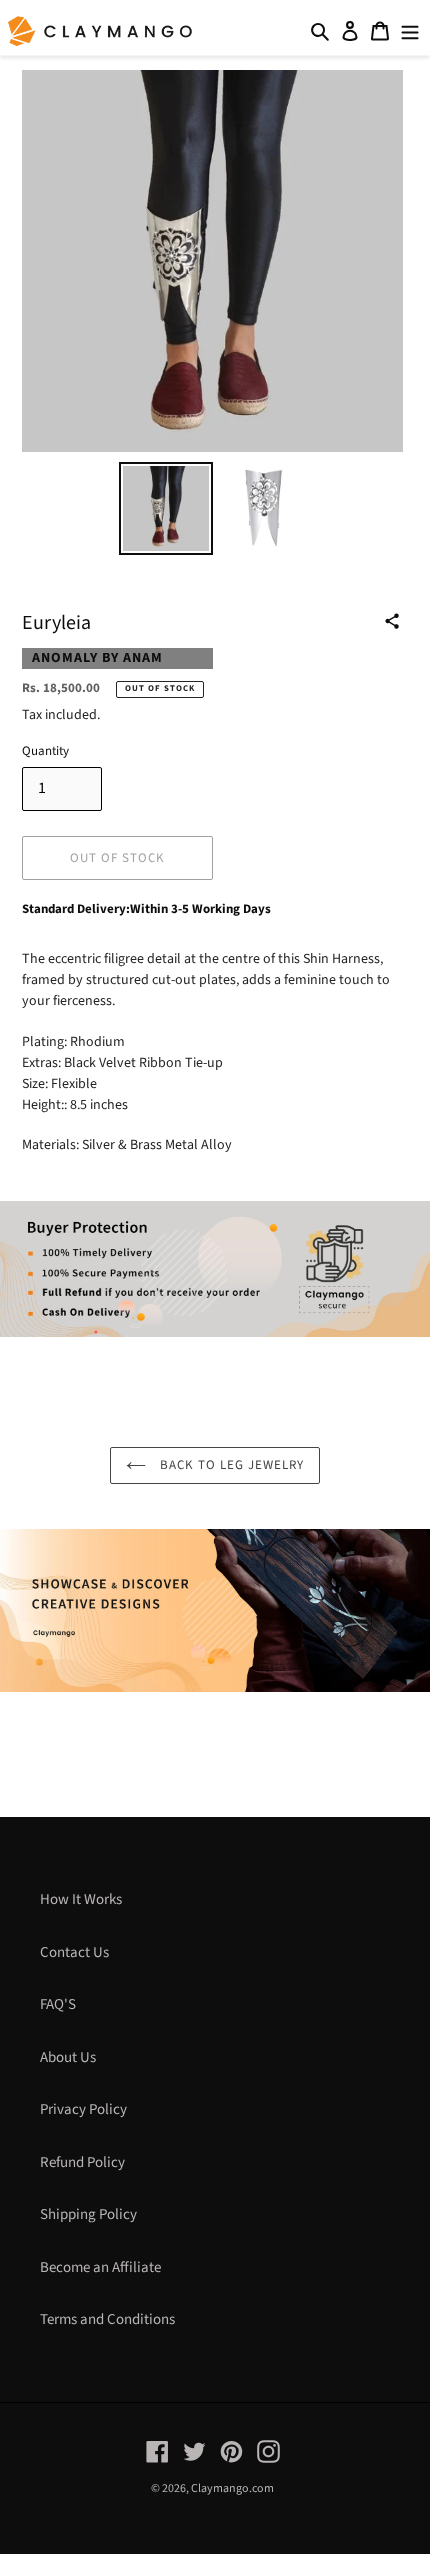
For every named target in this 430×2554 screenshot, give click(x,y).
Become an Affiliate (100, 2267)
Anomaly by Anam (97, 658)
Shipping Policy (88, 2214)
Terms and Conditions (107, 2319)
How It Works (81, 1899)
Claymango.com (232, 2488)
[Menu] (410, 31)
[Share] (392, 621)
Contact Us (74, 1952)
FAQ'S (58, 2004)
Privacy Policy (83, 2109)
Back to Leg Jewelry (230, 1465)
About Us (68, 2057)
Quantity (45, 751)
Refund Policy (82, 2162)
